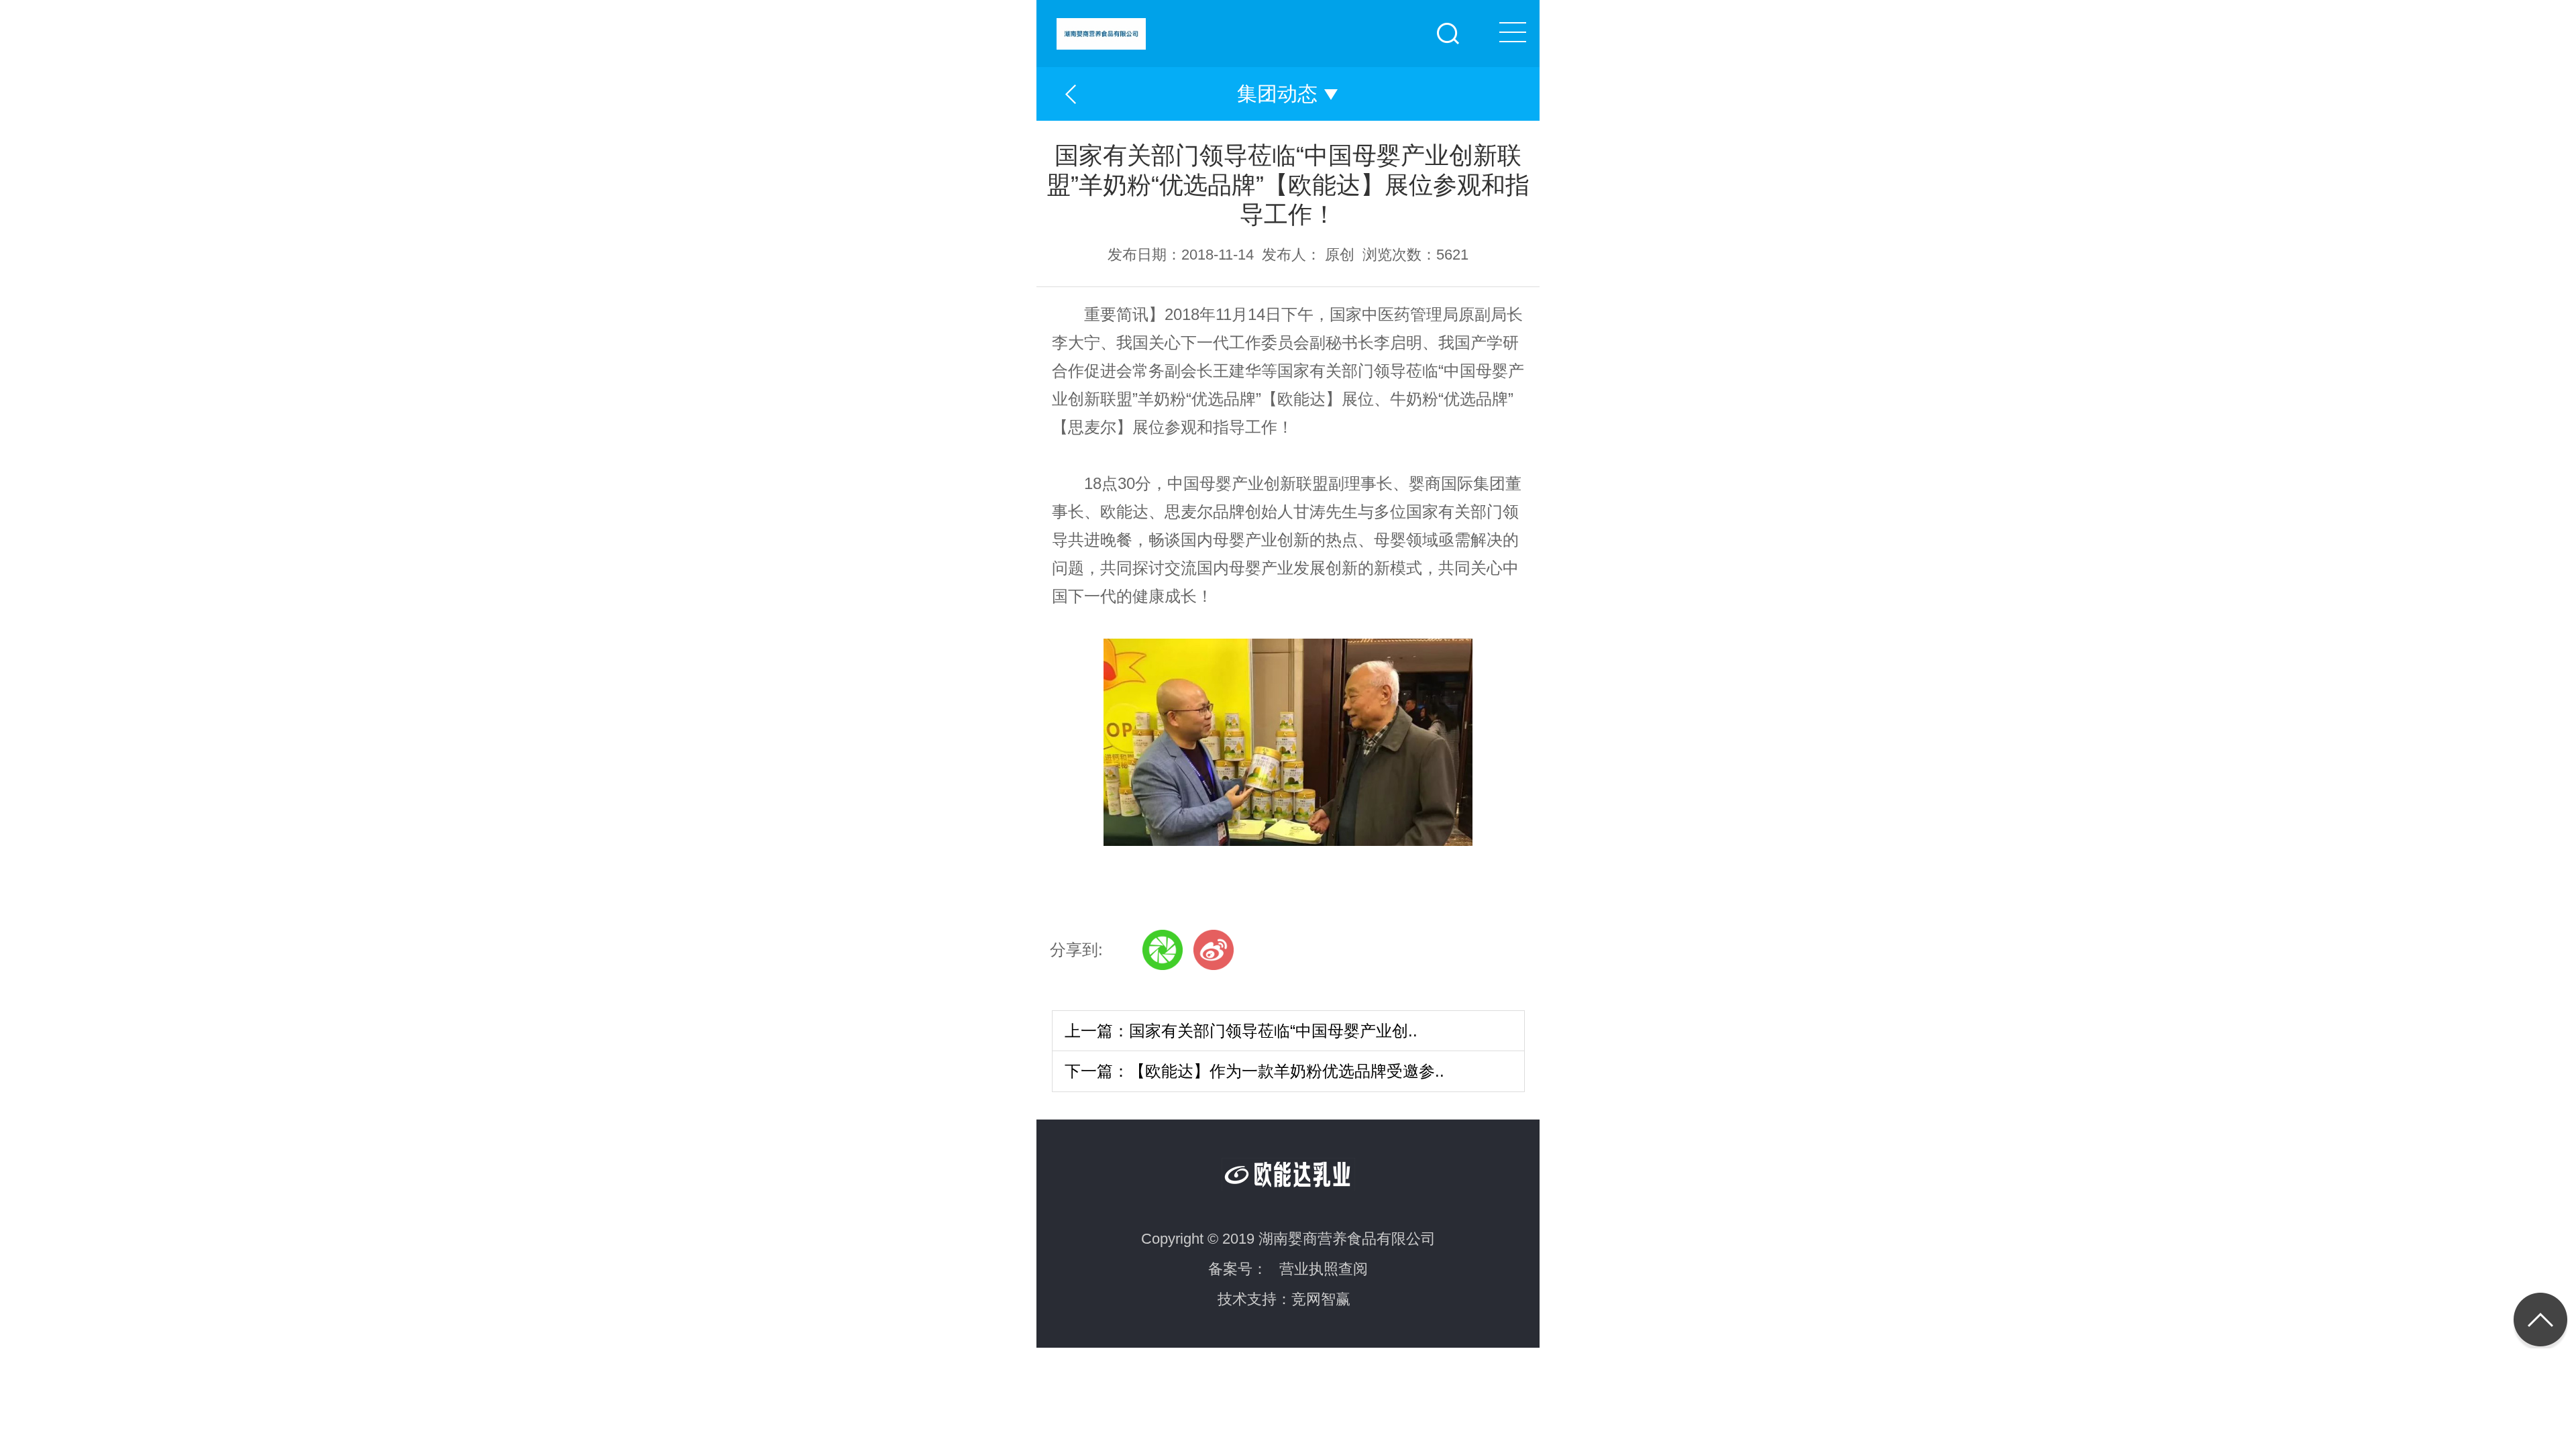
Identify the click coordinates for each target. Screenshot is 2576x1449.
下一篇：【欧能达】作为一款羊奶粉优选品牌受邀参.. (1254, 1071)
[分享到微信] (1163, 950)
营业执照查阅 (1324, 1269)
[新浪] (1214, 950)
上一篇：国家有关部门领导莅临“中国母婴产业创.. (1241, 1031)
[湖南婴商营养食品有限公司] (1298, 25)
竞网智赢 (1321, 1299)
